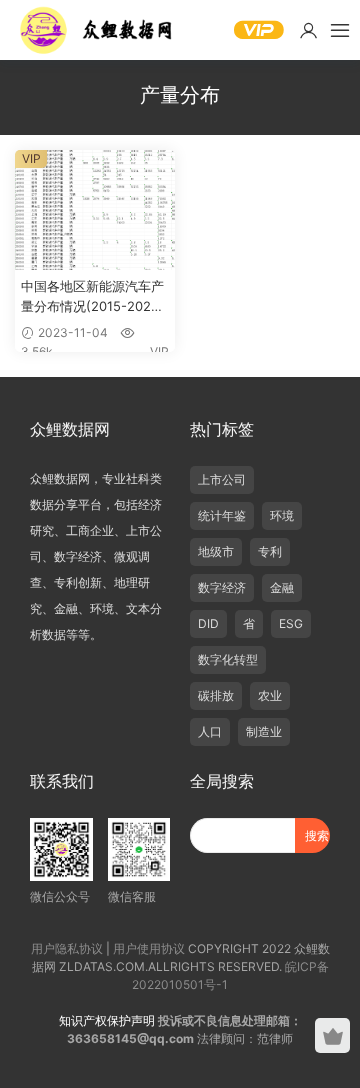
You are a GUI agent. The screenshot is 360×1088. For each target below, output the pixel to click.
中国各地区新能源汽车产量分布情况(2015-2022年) (92, 297)
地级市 (216, 551)
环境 (282, 515)
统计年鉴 (222, 515)
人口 (210, 731)
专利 (270, 551)
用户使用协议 (149, 948)
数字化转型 (228, 659)
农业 (270, 695)
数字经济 (222, 587)
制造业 (264, 731)
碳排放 (216, 695)
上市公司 (222, 479)
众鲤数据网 (97, 30)
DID (208, 623)
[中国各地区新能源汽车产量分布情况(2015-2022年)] (95, 210)
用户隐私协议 (67, 948)
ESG (291, 623)
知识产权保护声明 (107, 1020)
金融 (282, 587)
